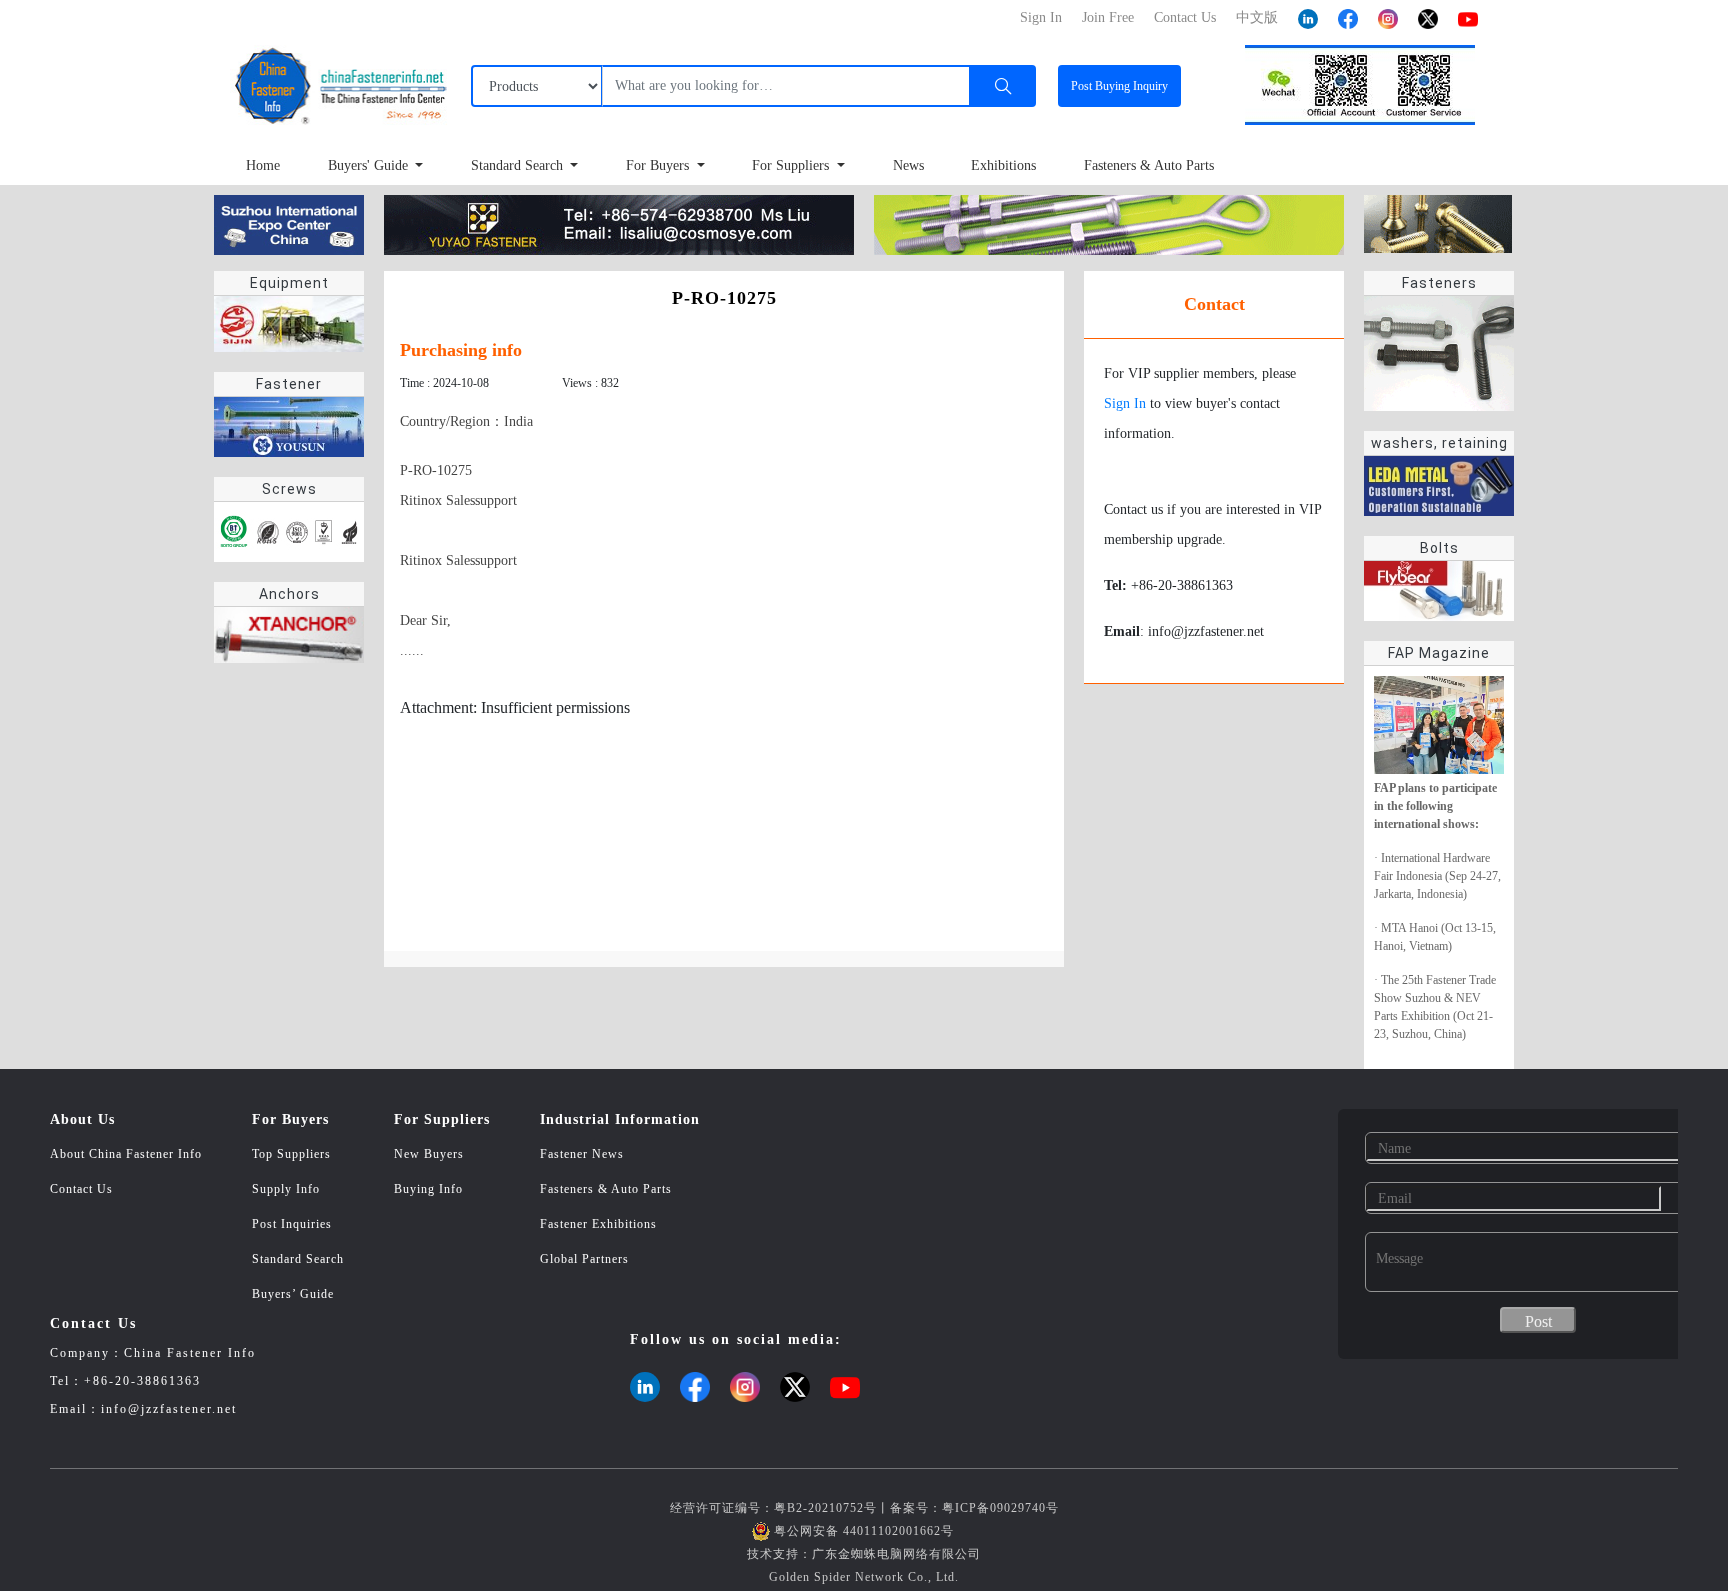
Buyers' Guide (370, 165)
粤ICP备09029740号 (1000, 1508)
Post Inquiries (292, 1224)
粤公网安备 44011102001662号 (864, 1531)
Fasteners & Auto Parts (1149, 165)
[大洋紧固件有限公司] (1438, 222)
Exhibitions (1003, 165)
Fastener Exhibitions (598, 1224)
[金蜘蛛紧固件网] (289, 223)
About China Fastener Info (126, 1154)
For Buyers (659, 165)
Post (1119, 86)
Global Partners (584, 1259)
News (908, 165)
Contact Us (81, 1189)
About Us (82, 1119)
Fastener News (582, 1154)
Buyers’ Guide (293, 1294)
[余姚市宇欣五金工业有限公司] (619, 223)
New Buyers (429, 1154)
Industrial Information (620, 1119)
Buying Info (428, 1189)
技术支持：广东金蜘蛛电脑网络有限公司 (864, 1554)
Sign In (1125, 403)
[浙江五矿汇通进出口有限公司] (1109, 223)
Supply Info (286, 1189)
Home (263, 165)
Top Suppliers (291, 1154)
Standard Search (519, 165)
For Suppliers (792, 165)
